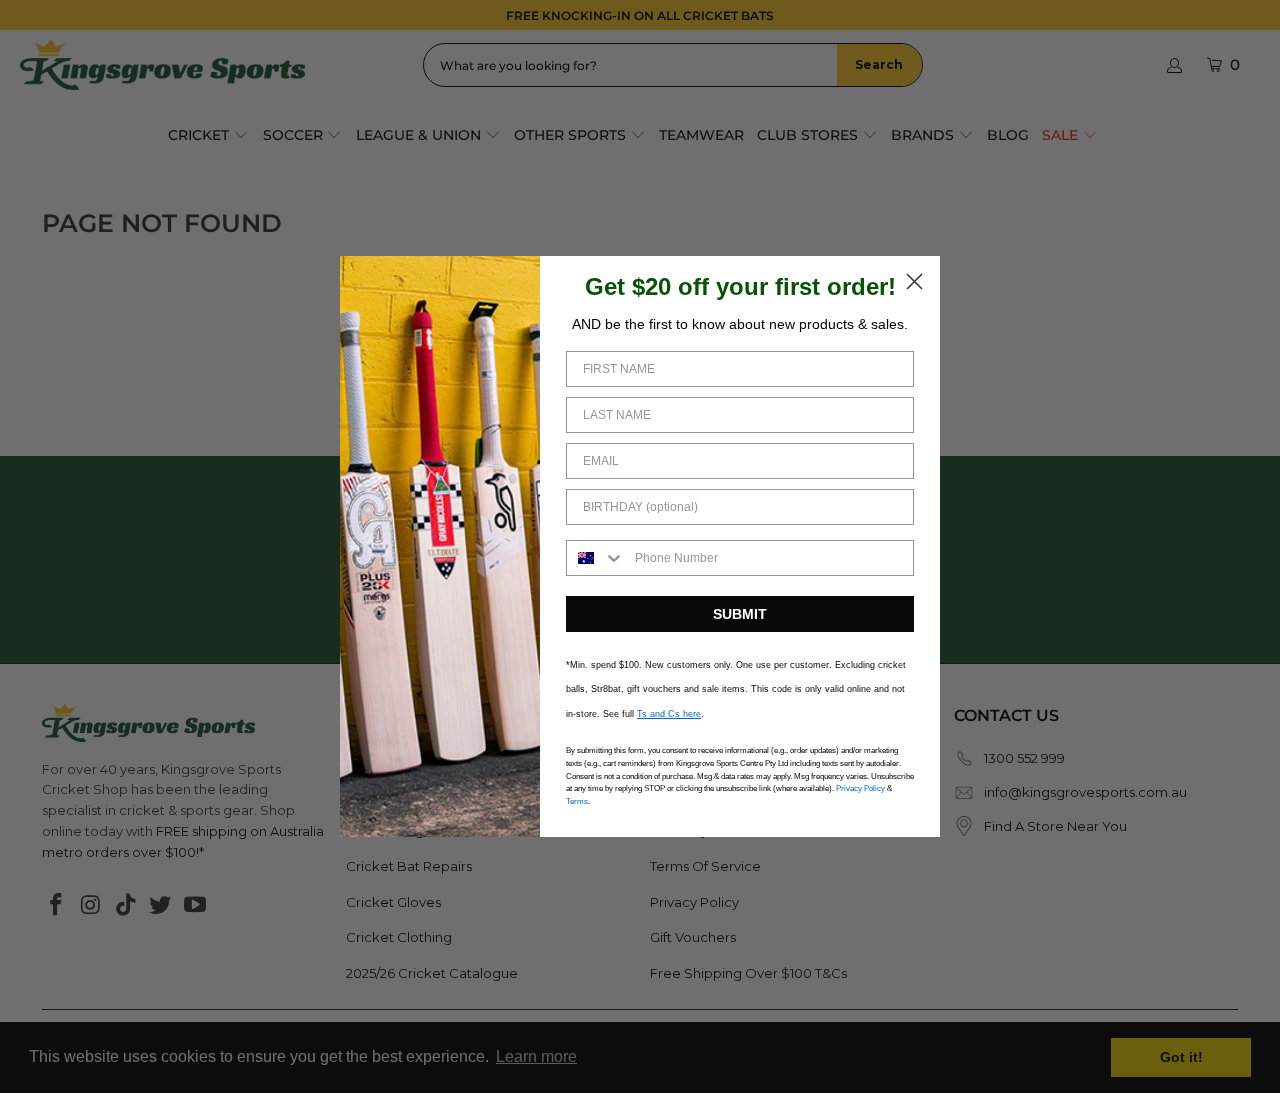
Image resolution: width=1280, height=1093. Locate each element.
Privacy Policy (860, 788)
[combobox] (596, 558)
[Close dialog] (914, 281)
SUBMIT (740, 614)
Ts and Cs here (669, 714)
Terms (577, 801)
